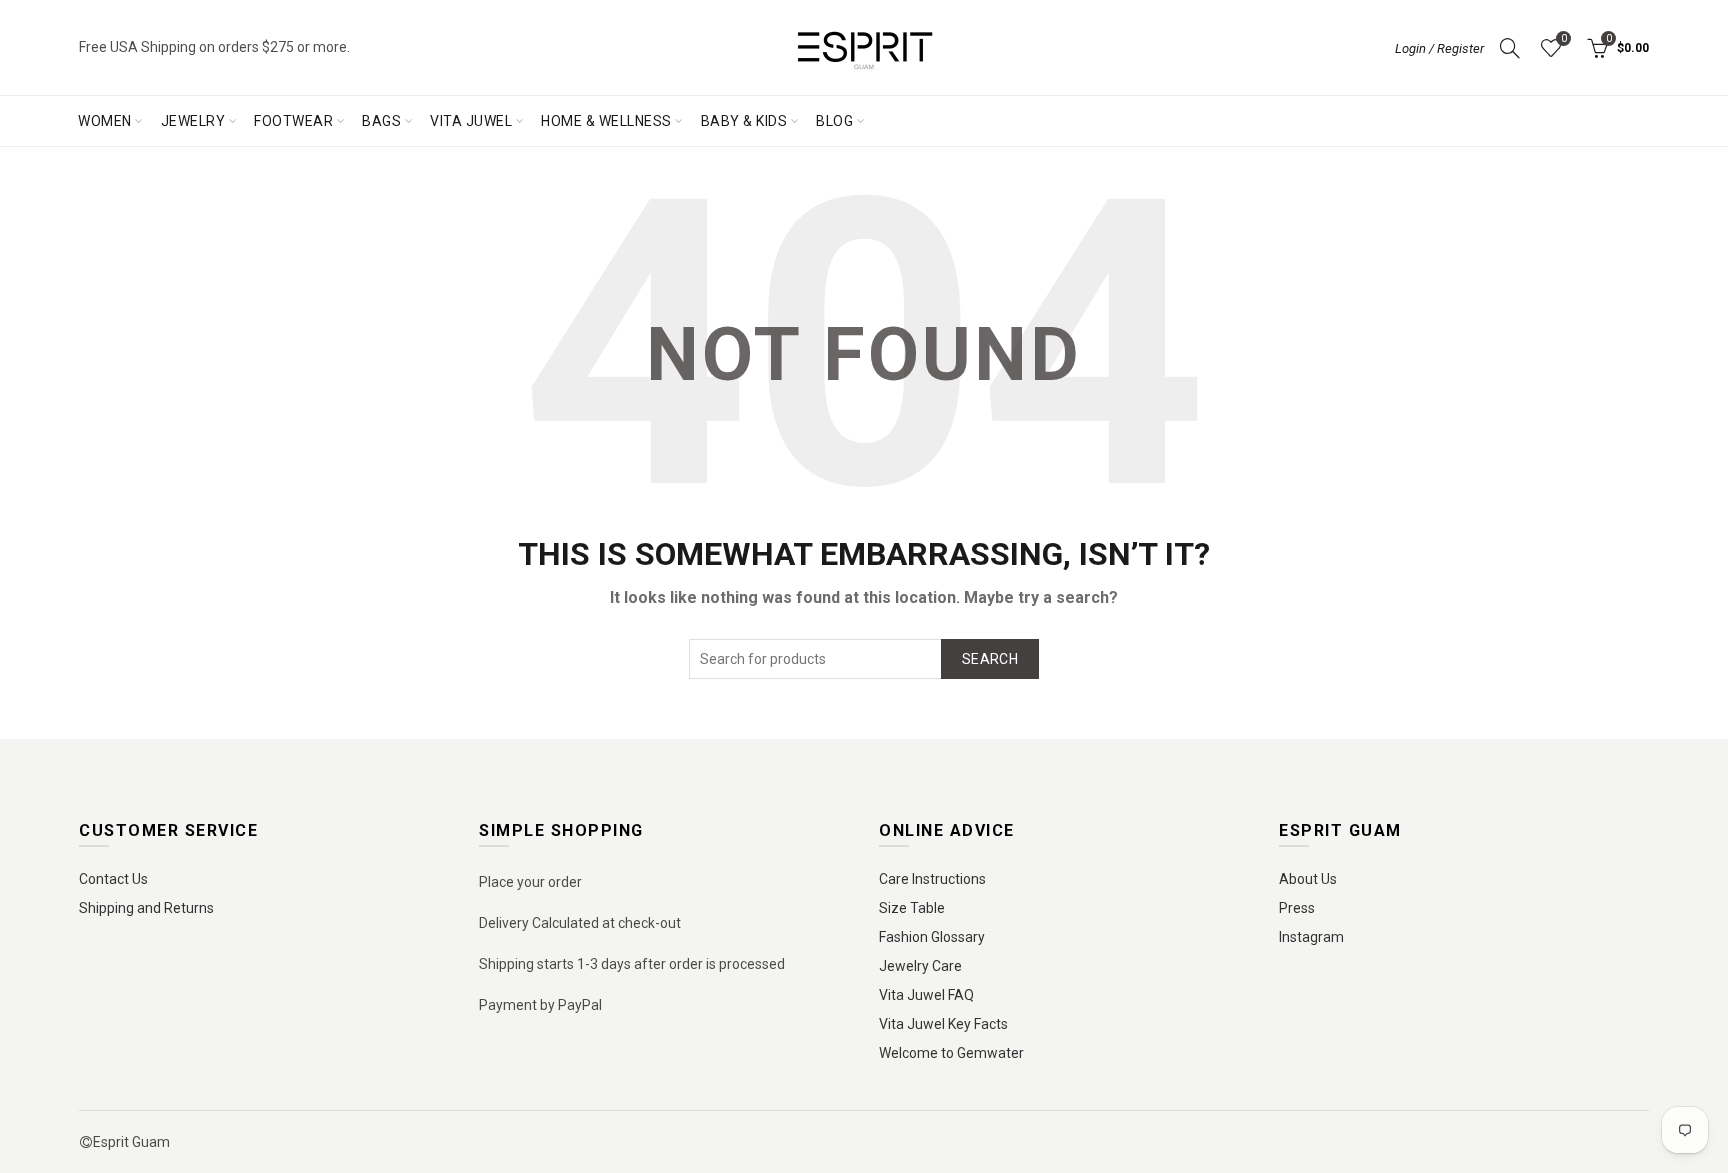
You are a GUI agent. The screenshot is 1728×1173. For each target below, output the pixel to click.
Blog (834, 121)
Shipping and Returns (146, 908)
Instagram (1311, 937)
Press (1297, 908)
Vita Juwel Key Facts (943, 1024)
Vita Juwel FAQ (926, 995)
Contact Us (113, 879)
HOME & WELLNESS (606, 121)
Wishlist (1563, 38)
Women (105, 121)
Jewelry (193, 121)
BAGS (381, 121)
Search (990, 659)
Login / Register (1439, 48)
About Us (1308, 879)
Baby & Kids (744, 121)
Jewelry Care (920, 966)
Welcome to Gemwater (951, 1053)
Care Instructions (932, 879)
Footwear (293, 121)
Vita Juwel (471, 121)
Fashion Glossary (932, 937)
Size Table (912, 908)
